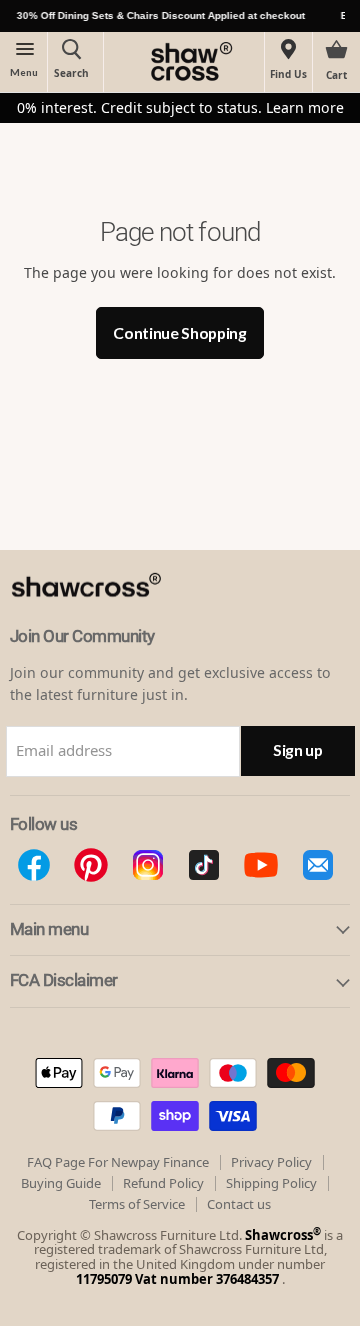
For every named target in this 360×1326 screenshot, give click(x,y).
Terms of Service (137, 1204)
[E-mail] (317, 865)
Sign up (298, 749)
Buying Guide (61, 1183)
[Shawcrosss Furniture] (107, 618)
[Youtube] (261, 865)
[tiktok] (204, 865)
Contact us (239, 1204)
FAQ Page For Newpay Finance (118, 1162)
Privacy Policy (271, 1162)
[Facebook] (34, 865)
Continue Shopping (180, 332)
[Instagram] (147, 865)
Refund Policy (163, 1183)
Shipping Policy (271, 1183)
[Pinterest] (91, 865)
